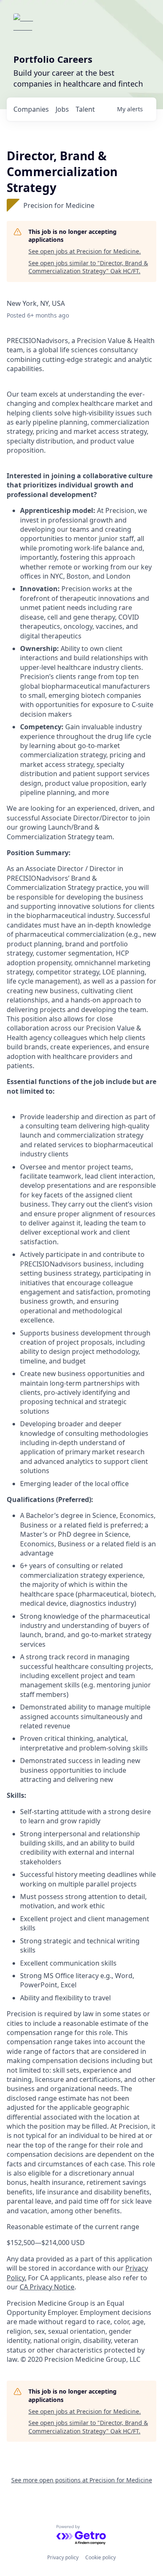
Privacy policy (63, 2557)
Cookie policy (101, 2557)
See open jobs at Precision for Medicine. (85, 251)
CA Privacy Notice (47, 2287)
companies (31, 109)
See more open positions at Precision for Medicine (82, 2480)
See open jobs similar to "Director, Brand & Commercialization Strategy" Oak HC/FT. (88, 267)
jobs (62, 109)
